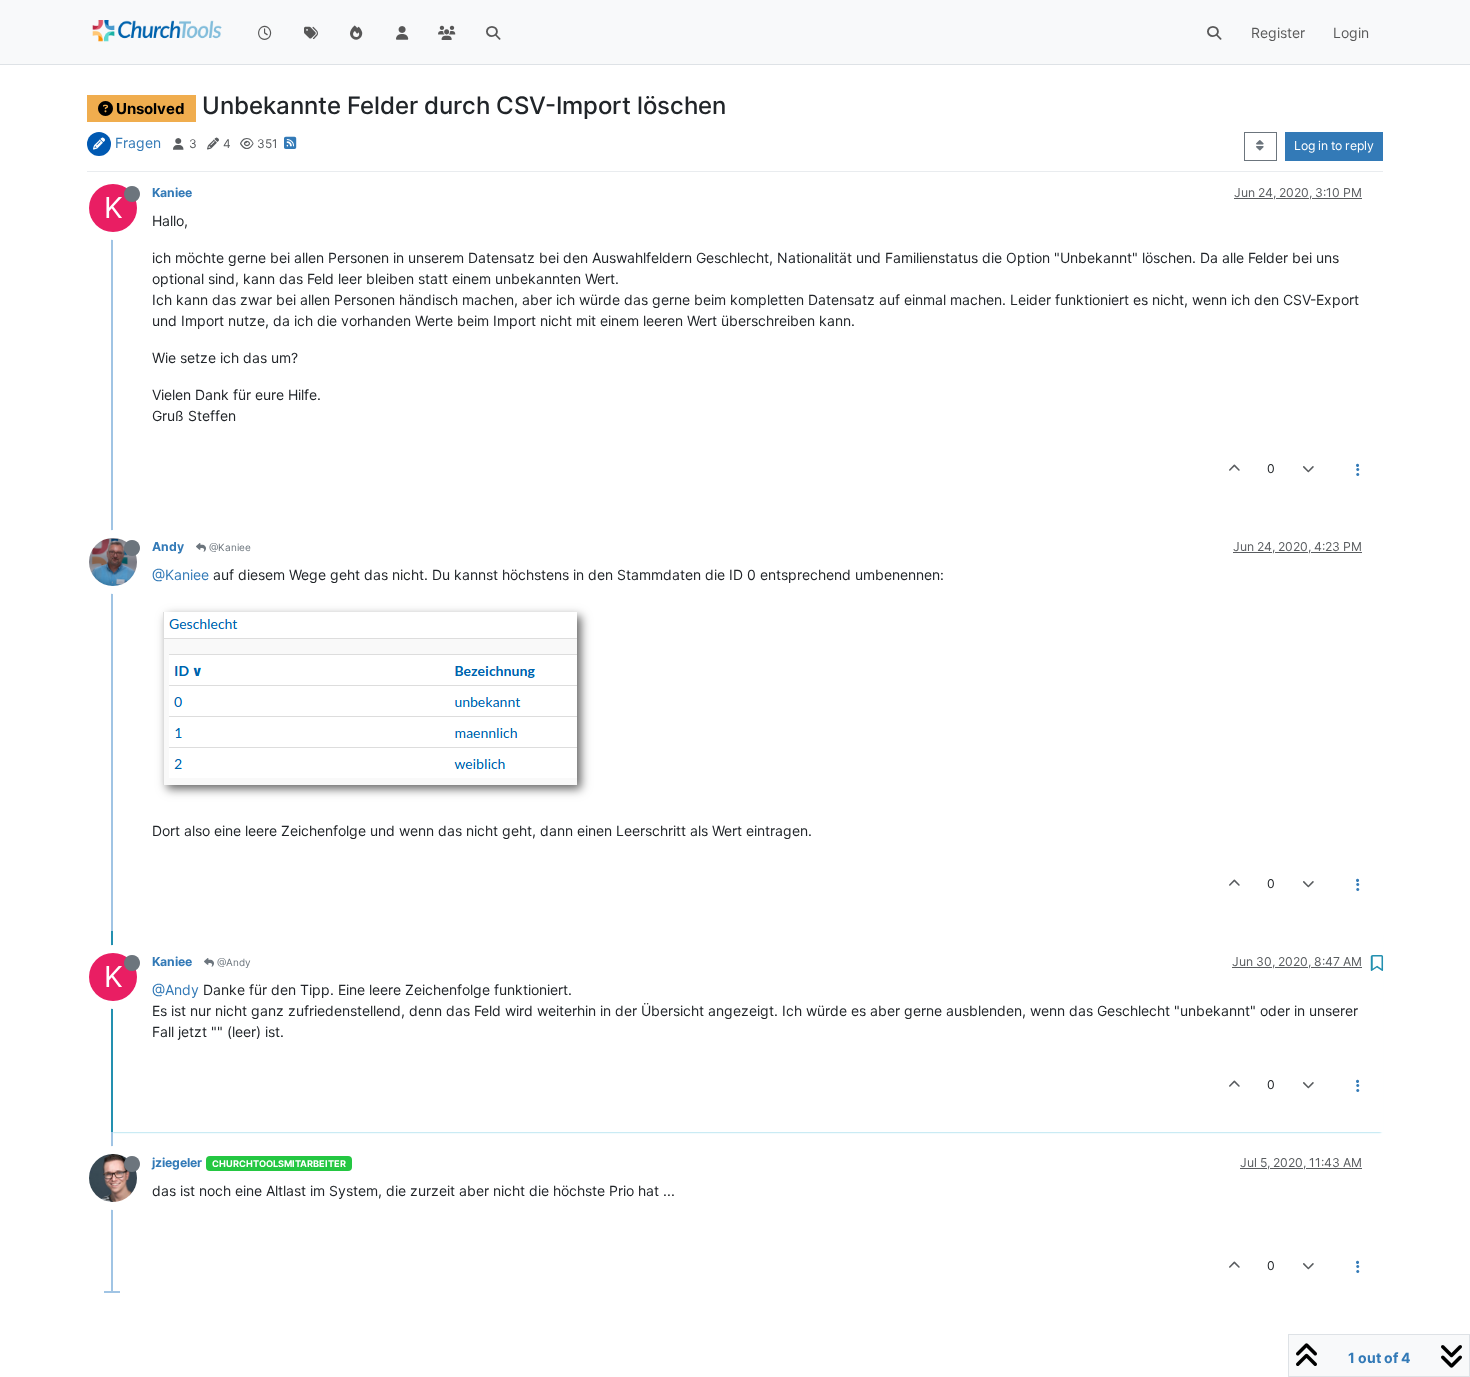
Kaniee (172, 192)
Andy (168, 546)
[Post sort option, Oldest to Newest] (1260, 146)
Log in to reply (1334, 145)
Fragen (138, 142)
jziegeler (177, 1162)
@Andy (232, 962)
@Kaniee (228, 547)
